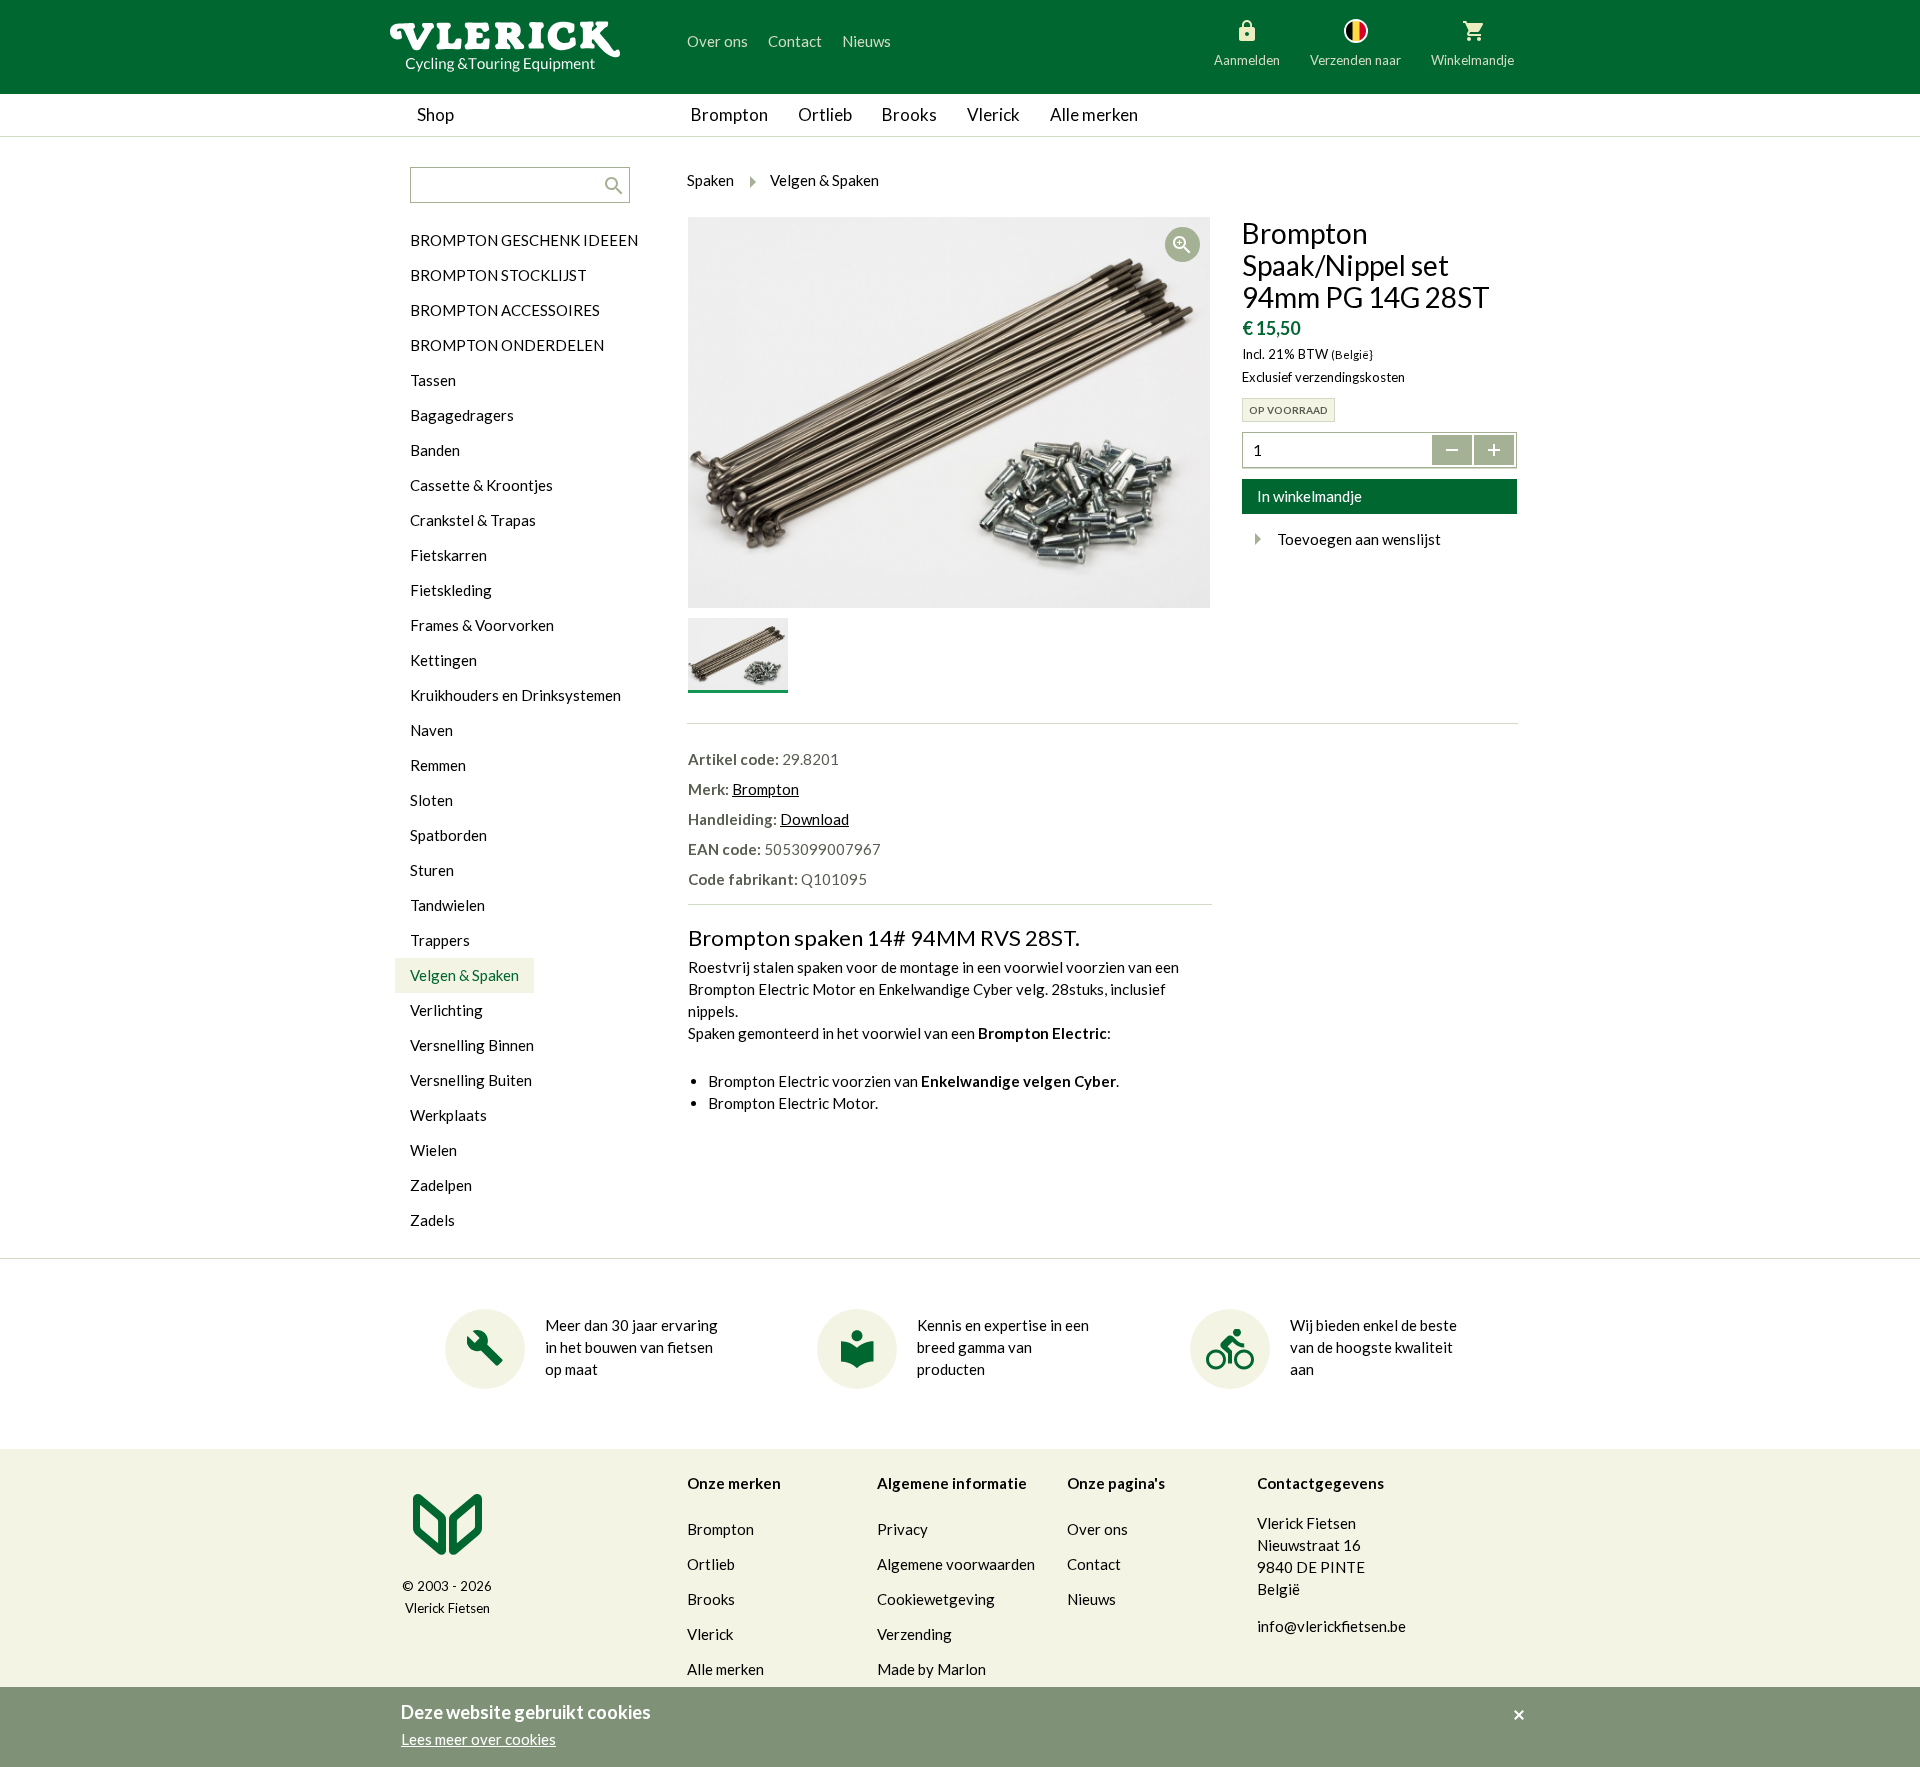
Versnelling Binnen (472, 1045)
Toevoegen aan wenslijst (1359, 539)
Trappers (440, 940)
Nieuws (866, 41)
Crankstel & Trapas (473, 520)
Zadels (432, 1220)
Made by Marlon (931, 1669)
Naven (431, 730)
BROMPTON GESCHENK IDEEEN (524, 240)
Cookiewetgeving (936, 1599)
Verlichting (446, 1010)
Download (814, 819)
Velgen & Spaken (464, 975)
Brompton (729, 114)
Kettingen (443, 660)
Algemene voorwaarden (956, 1564)
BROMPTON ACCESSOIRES (505, 310)
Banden (435, 450)
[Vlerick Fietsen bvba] (505, 45)
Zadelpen (441, 1185)
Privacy (902, 1529)
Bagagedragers (462, 415)
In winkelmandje (1309, 496)
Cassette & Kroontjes (481, 485)
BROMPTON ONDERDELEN (507, 345)
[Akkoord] (1524, 1701)
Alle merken (1094, 114)
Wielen (433, 1150)
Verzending (914, 1634)
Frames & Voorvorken (482, 625)
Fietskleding (451, 590)
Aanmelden (1247, 60)
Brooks (909, 114)
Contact (795, 41)
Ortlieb (825, 114)
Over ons (717, 41)
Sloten (431, 800)
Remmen (438, 765)
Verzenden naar (1355, 60)
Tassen (433, 380)
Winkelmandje (1472, 60)
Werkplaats (448, 1115)
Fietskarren (448, 555)
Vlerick (993, 114)
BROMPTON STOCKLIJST (498, 275)
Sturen (432, 870)
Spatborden (448, 835)
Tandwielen (447, 905)
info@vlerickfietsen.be (1331, 1626)
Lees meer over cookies (478, 1739)
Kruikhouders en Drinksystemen (515, 695)
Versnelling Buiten (471, 1080)
